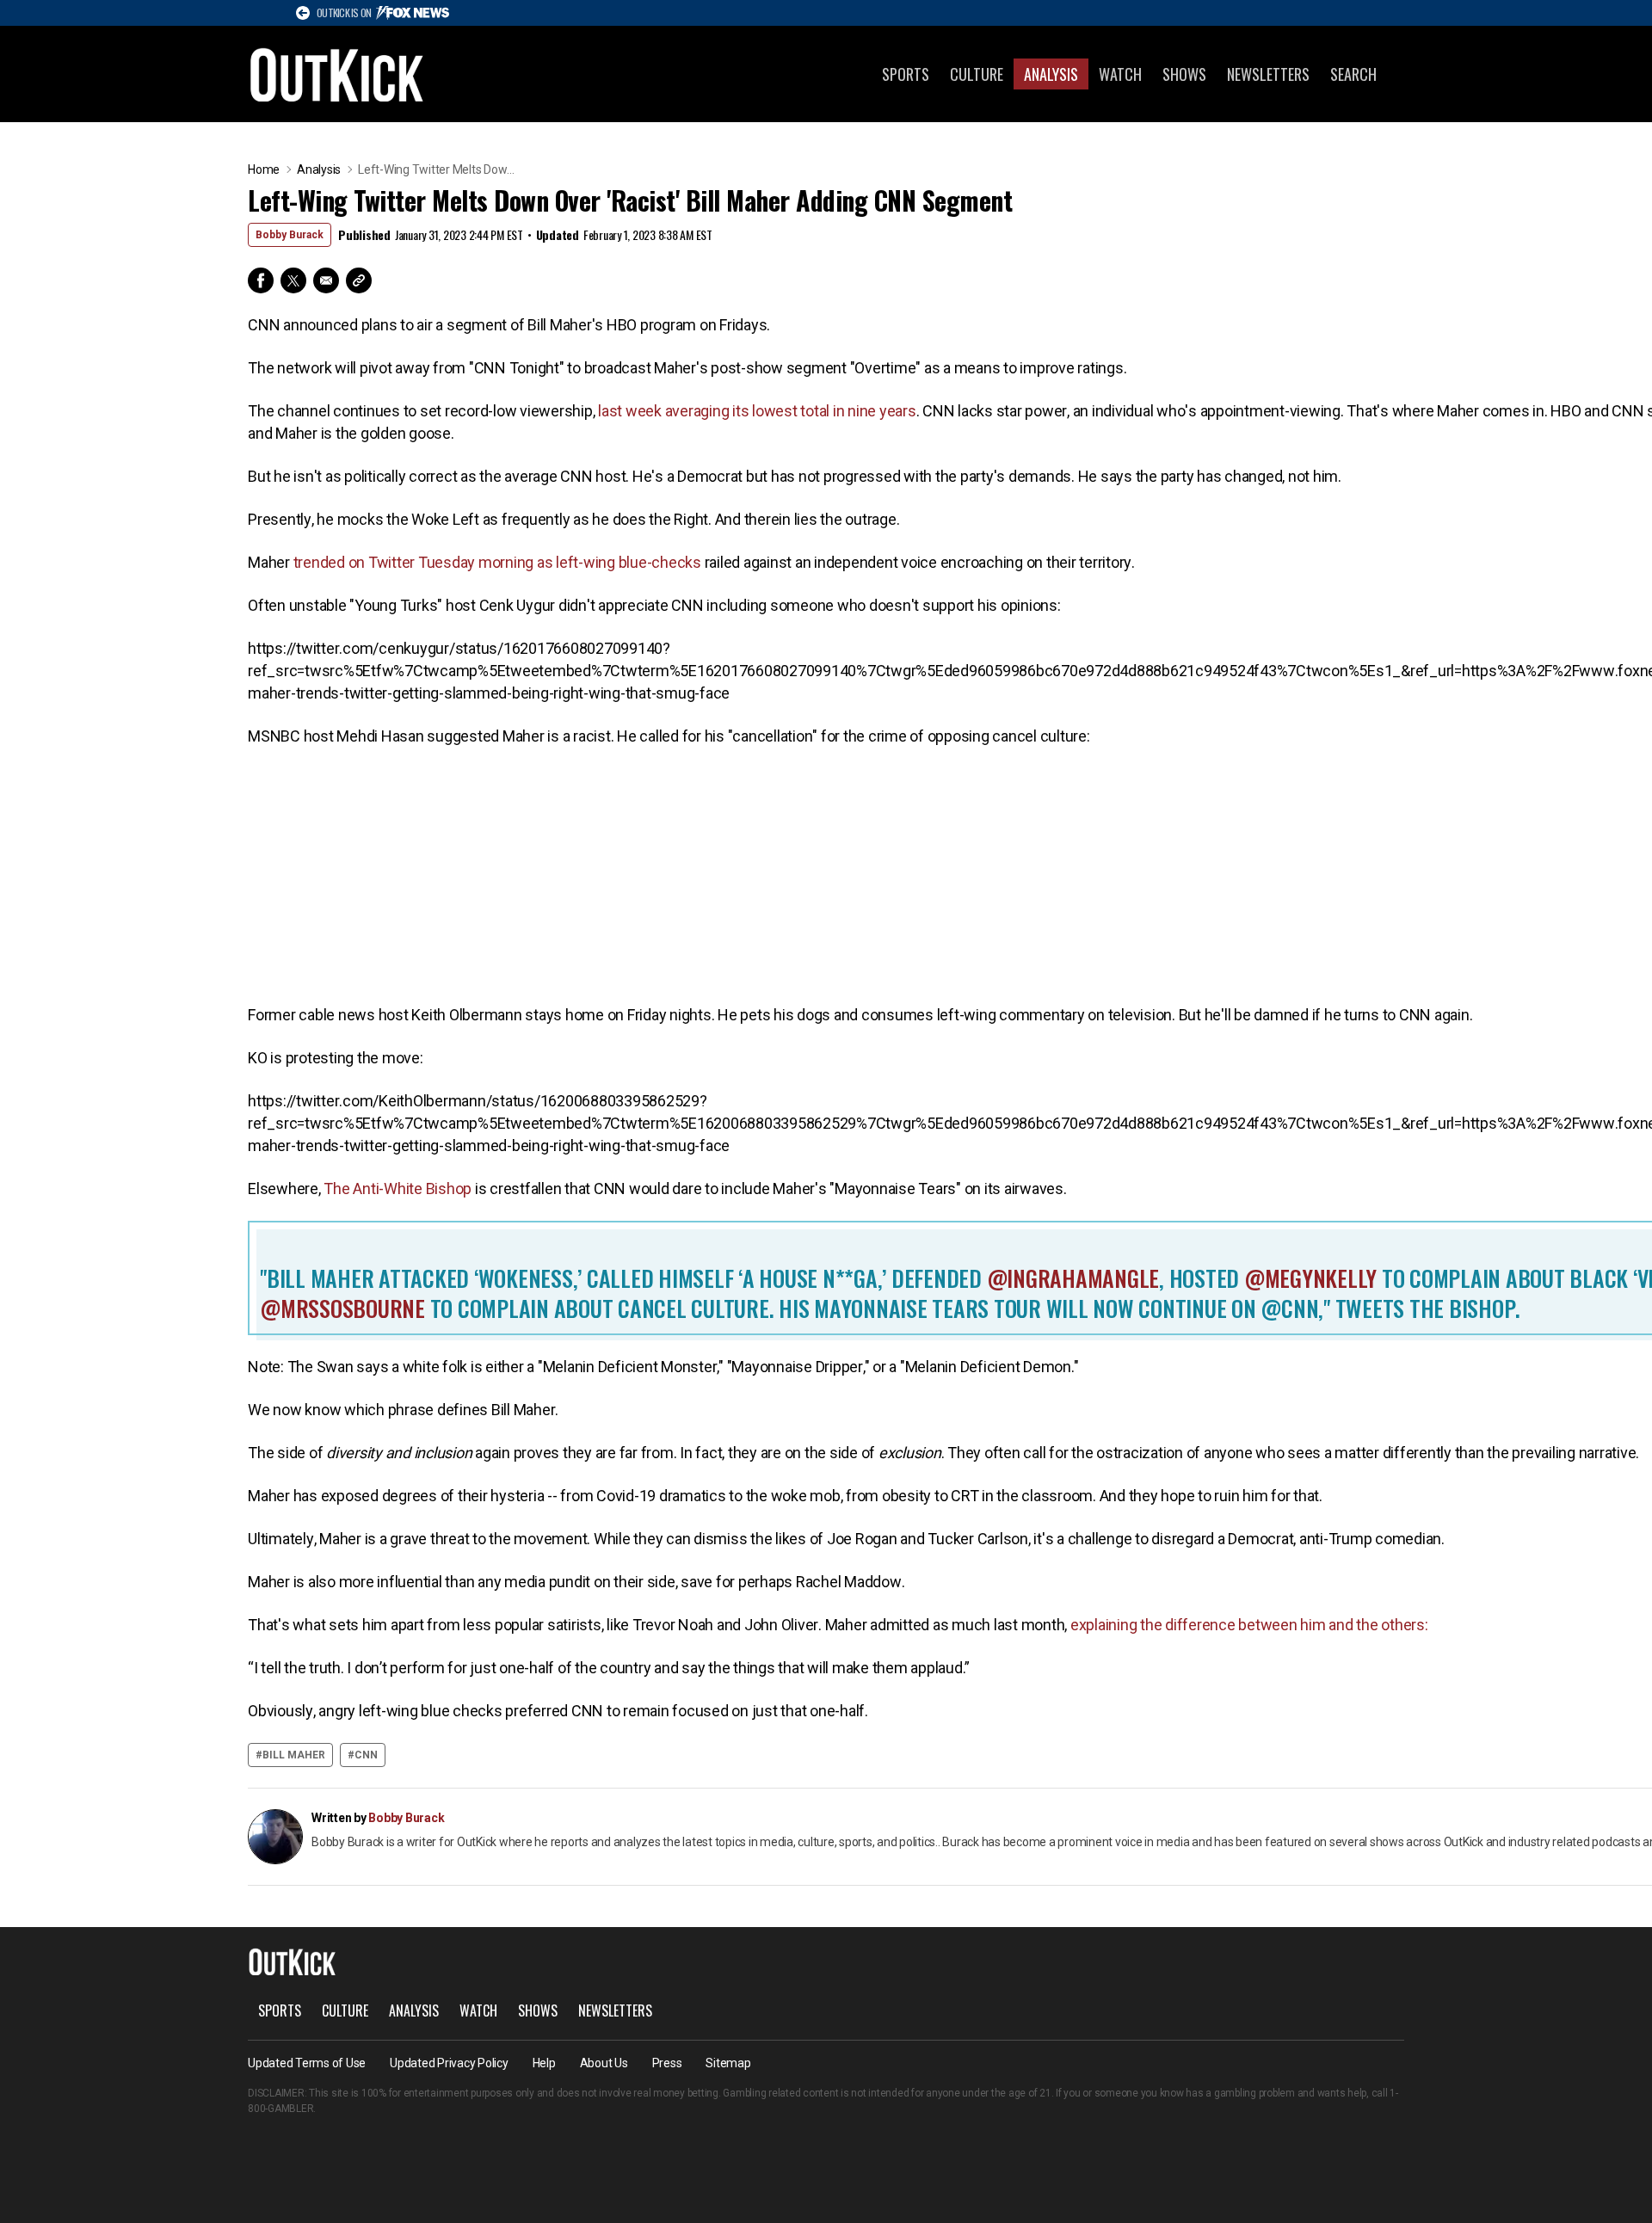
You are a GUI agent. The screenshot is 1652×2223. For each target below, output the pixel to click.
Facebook (261, 280)
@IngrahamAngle (1070, 1278)
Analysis (1051, 74)
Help (544, 2063)
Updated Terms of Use (307, 2063)
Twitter (293, 280)
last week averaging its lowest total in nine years (757, 411)
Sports (906, 74)
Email (326, 280)
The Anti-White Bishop (397, 1188)
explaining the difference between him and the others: (1248, 1625)
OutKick (337, 74)
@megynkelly (1308, 1278)
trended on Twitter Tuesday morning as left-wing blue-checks (496, 562)
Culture (977, 74)
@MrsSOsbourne (342, 1308)
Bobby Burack (290, 235)
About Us (604, 2063)
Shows (1184, 74)
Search (1353, 74)
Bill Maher (294, 1755)
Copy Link (359, 280)
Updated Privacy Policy (449, 2063)
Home (264, 169)
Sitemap (728, 2063)
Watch (1120, 74)
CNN (366, 1755)
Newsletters (1268, 74)
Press (667, 2063)
